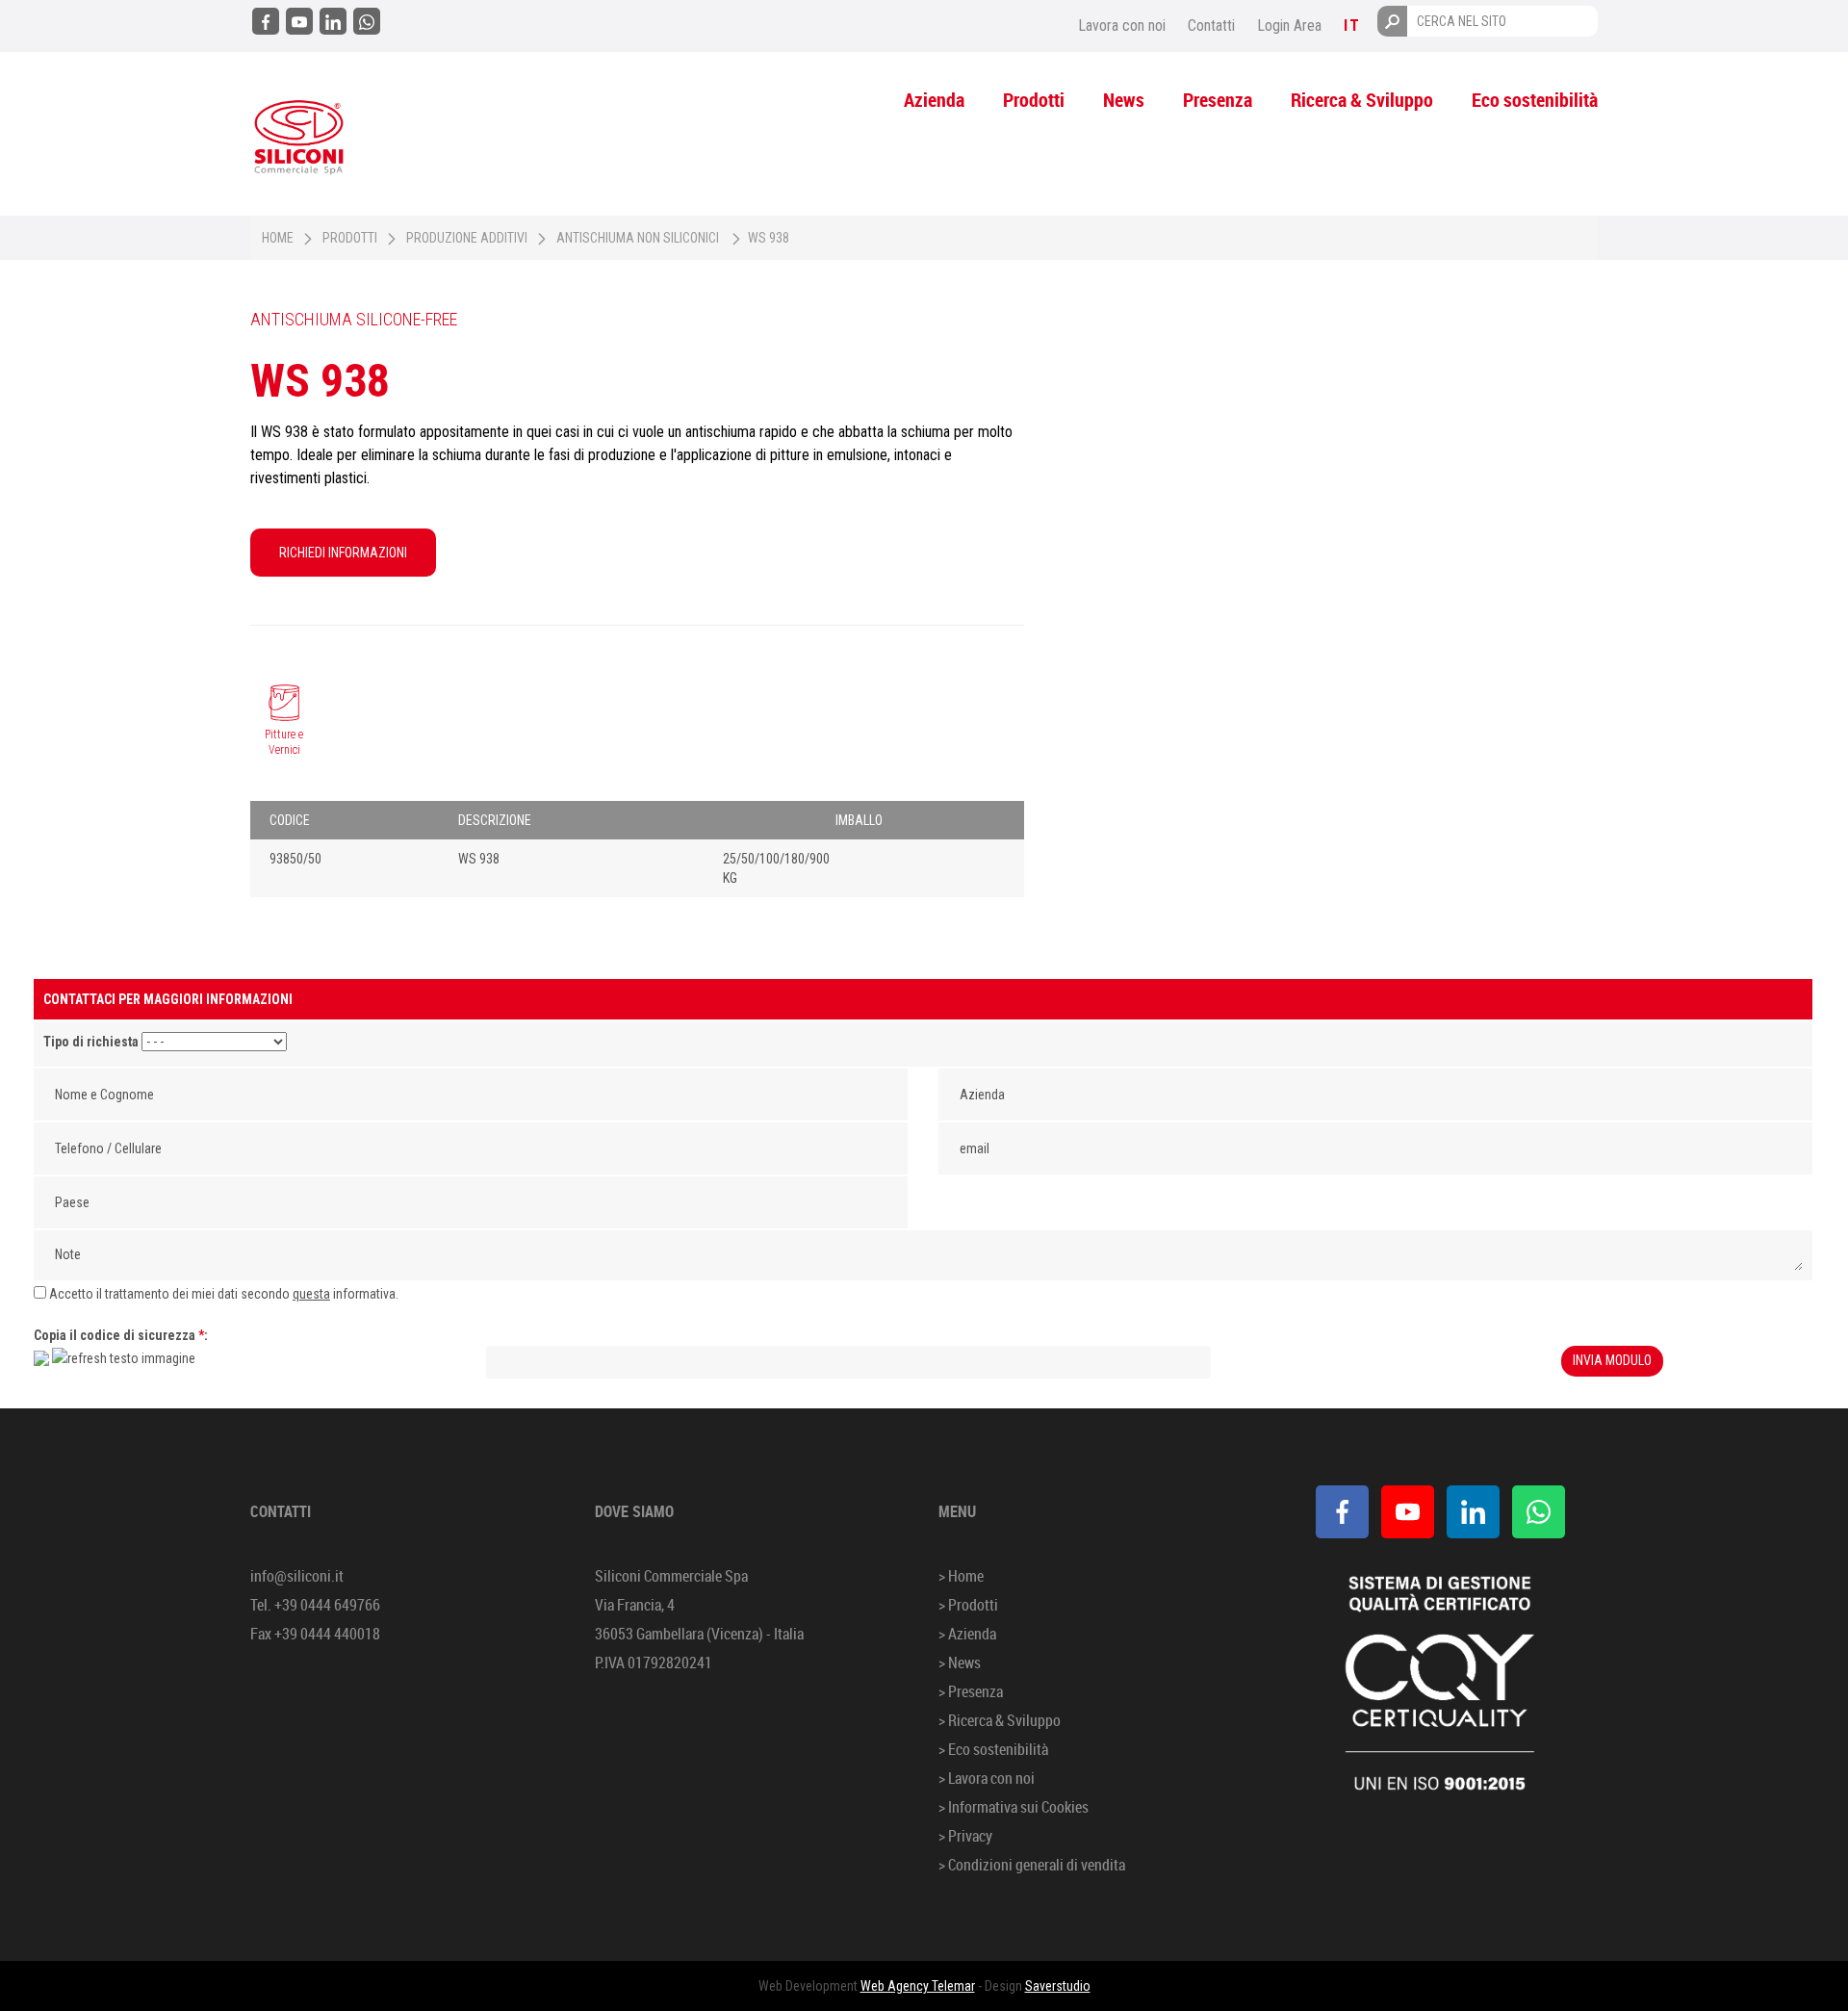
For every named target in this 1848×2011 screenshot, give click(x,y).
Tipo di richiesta (91, 1042)
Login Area (1289, 26)
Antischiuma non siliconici (638, 238)
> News (960, 1663)
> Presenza (971, 1691)
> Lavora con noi (987, 1778)
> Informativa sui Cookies (1014, 1807)
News (1124, 100)
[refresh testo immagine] (124, 1358)
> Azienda (967, 1634)
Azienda (934, 100)
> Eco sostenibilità (993, 1749)
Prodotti (1034, 100)
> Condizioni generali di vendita (1032, 1865)
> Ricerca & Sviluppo (1000, 1720)
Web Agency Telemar (918, 1986)
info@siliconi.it (297, 1576)
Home (278, 238)
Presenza (1218, 100)
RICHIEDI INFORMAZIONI (343, 553)
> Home (961, 1576)
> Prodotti (968, 1605)
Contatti (1211, 26)
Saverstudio (1058, 1986)
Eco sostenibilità (1535, 100)
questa (311, 1294)
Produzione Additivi (467, 238)
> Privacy (965, 1836)
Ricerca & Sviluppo (1362, 100)
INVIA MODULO (1612, 1360)
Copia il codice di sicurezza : (121, 1335)
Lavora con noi (1122, 26)
